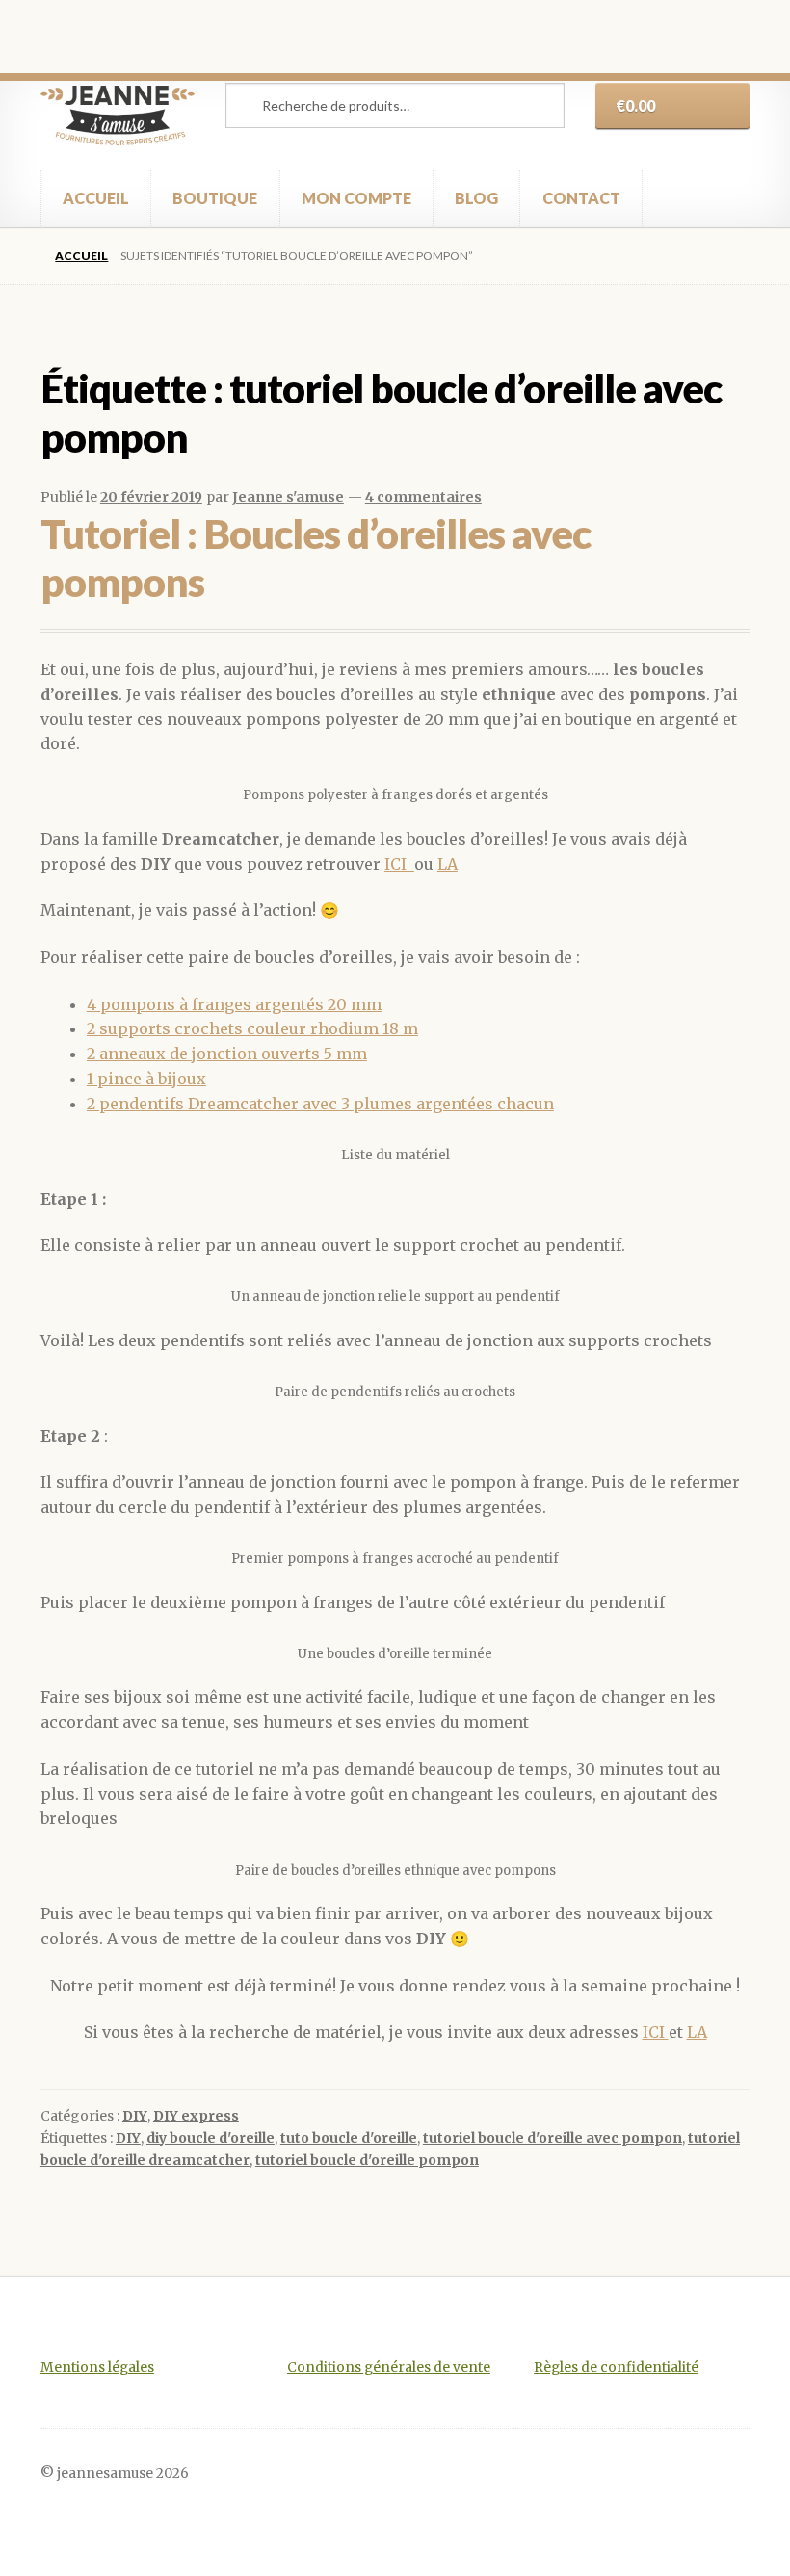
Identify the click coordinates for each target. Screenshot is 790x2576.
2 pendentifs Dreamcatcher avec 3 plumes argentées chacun (320, 1104)
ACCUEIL (96, 198)
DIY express (196, 2116)
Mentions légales (97, 2368)
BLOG (476, 198)
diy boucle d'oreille (211, 2138)
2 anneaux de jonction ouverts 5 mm (227, 1054)
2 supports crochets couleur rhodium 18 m (252, 1028)
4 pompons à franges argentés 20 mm (234, 1004)
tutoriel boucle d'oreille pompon (367, 2160)
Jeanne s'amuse (288, 497)
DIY (135, 2116)
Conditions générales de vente (389, 2368)
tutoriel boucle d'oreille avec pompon (553, 2138)
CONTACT (581, 198)
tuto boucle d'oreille (349, 2138)
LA (448, 864)
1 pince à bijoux (146, 1079)
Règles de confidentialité (616, 2368)
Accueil (81, 256)
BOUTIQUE (215, 198)
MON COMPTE (356, 198)
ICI (399, 864)
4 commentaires (423, 497)
